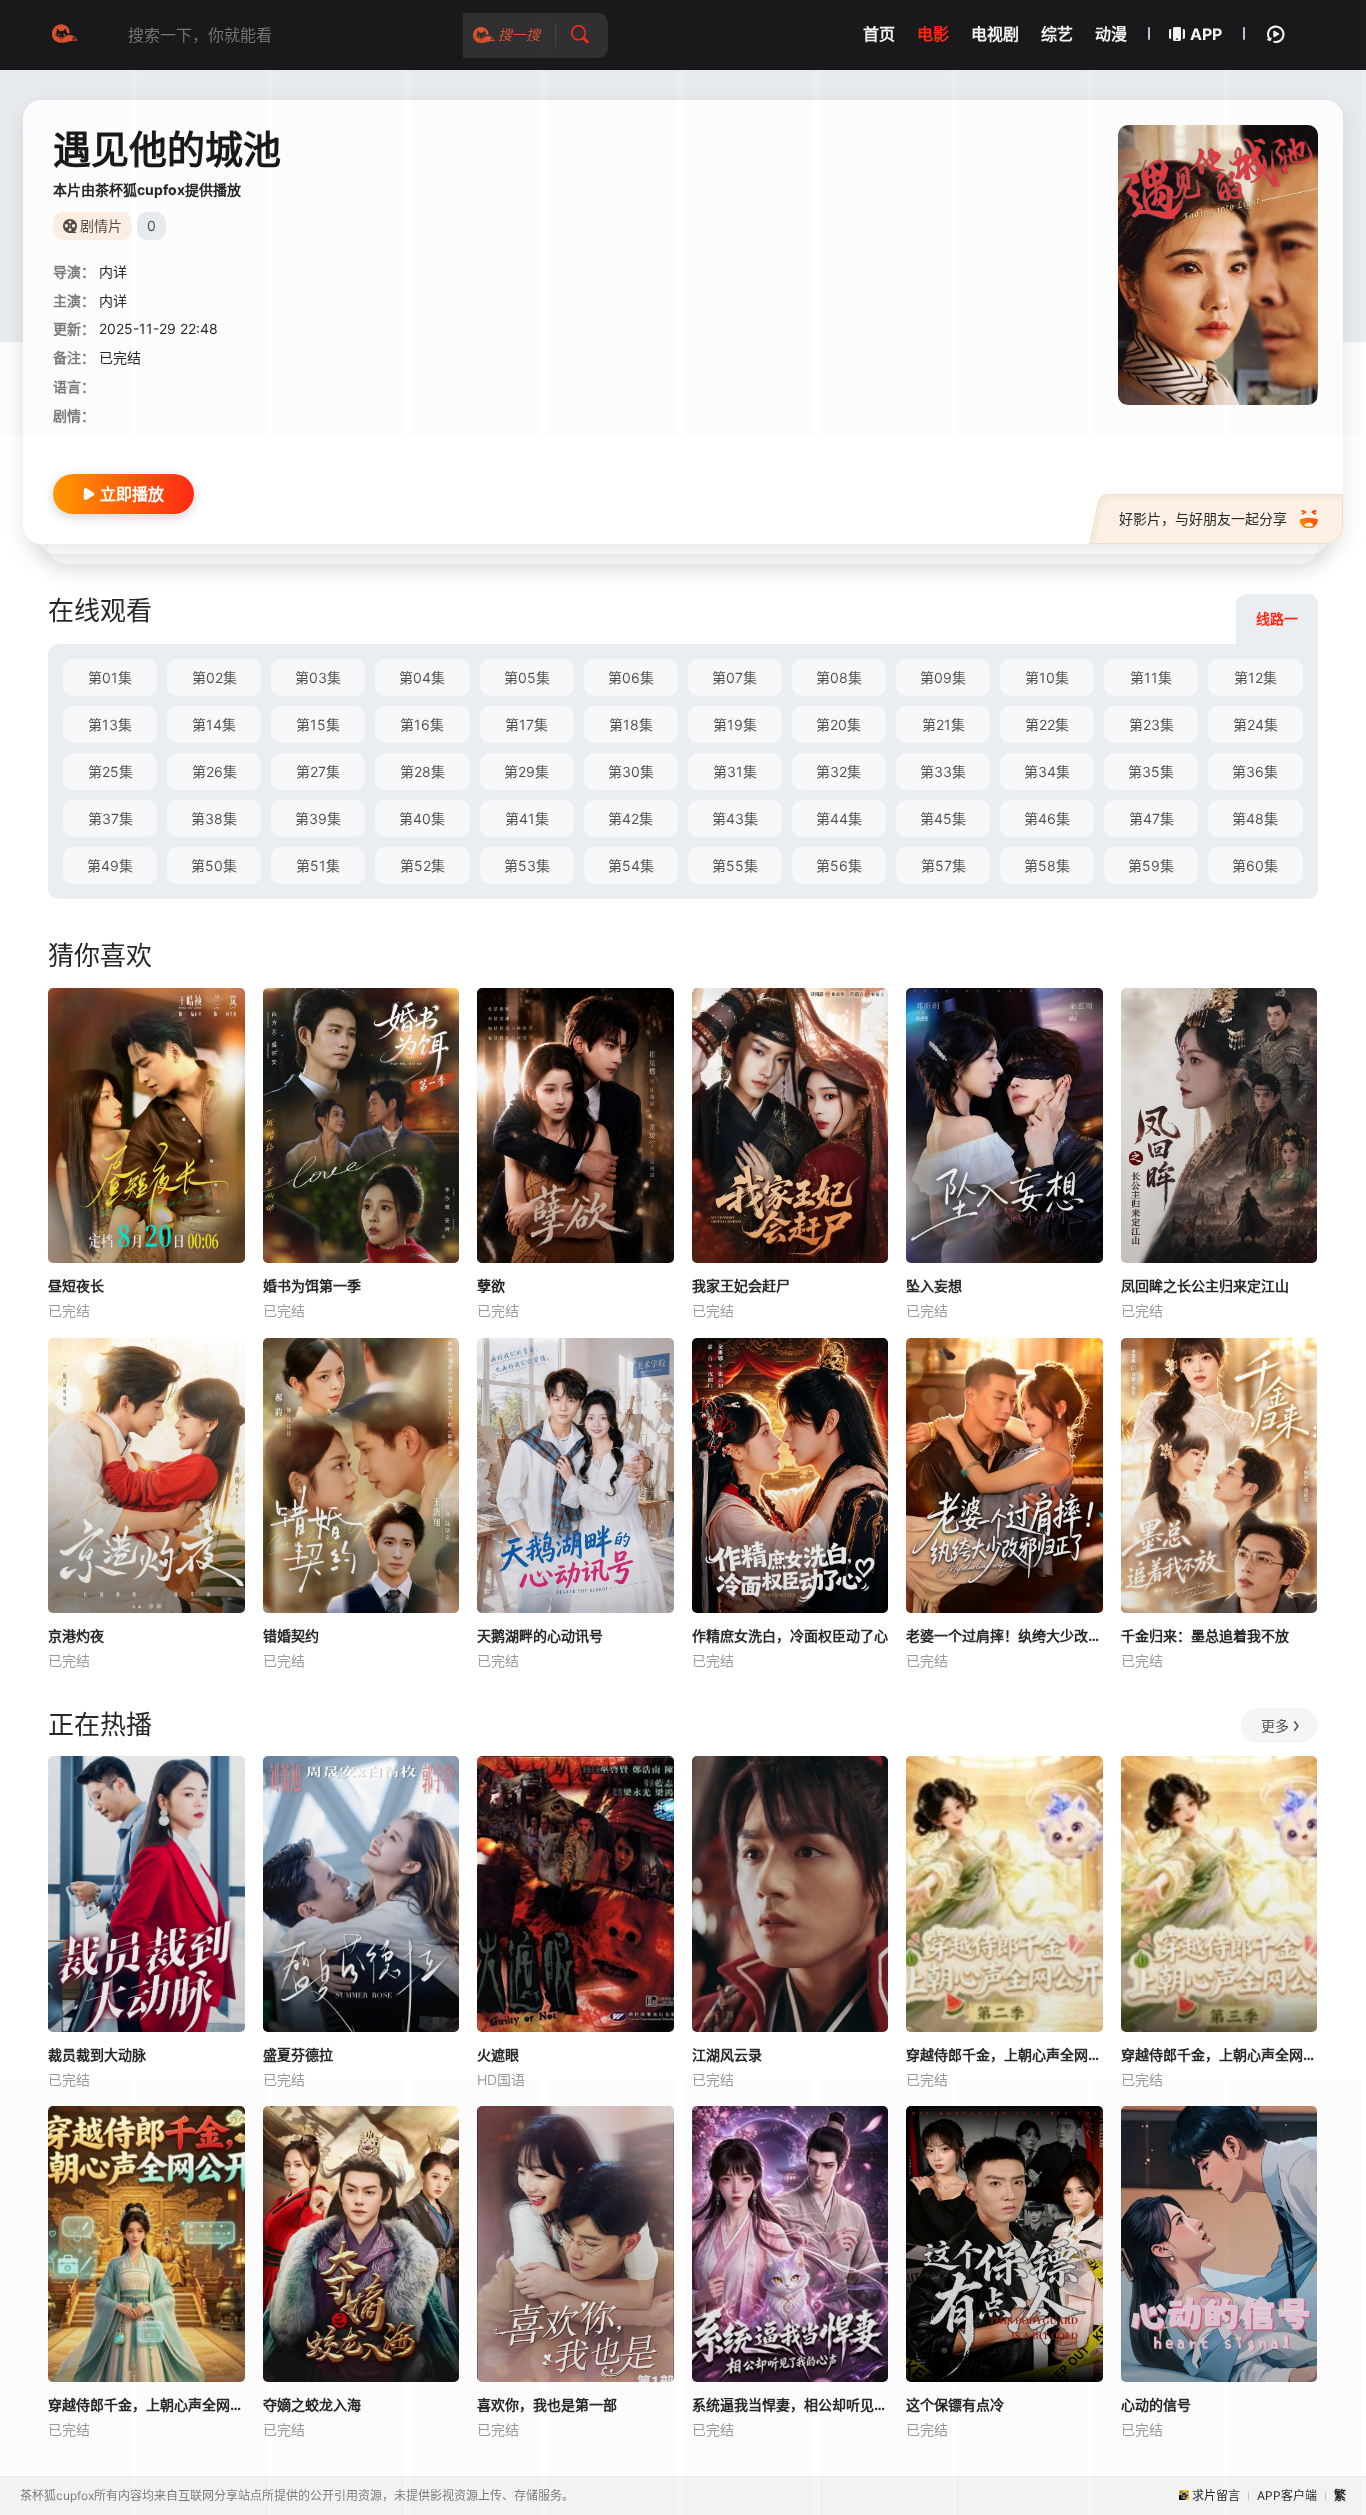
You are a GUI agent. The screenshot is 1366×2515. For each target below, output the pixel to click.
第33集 (943, 771)
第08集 (839, 677)
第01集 (110, 677)
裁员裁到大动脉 (97, 2054)
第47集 (1151, 818)
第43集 (735, 818)
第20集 (838, 724)
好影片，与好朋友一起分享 (1203, 518)
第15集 (318, 724)
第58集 (1047, 865)
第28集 (422, 771)
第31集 (735, 771)
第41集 (527, 818)
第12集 (1255, 677)
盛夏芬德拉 (298, 2054)
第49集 (110, 865)
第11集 (1151, 677)
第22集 (1047, 724)
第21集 (943, 724)
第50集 (214, 865)
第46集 (1047, 818)
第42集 (630, 818)
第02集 (214, 677)
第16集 (422, 724)
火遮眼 (498, 2054)
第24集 (1255, 724)
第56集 (839, 865)
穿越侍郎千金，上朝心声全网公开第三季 (1219, 2054)
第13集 (110, 724)
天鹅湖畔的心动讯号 (540, 1635)
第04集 (422, 677)
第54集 (631, 865)
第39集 (318, 818)
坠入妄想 (934, 1285)
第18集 (631, 724)
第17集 (526, 724)
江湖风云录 (727, 2054)
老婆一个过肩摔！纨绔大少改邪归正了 (1004, 1635)
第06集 (631, 677)
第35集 (1151, 771)
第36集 (1255, 771)
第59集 (1151, 865)
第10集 (1047, 677)
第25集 (110, 771)
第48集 (1255, 818)
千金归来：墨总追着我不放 (1205, 1635)
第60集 (1255, 865)
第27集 (318, 771)
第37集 (110, 818)
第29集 (526, 771)
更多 (1275, 1725)
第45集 (943, 818)
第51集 (318, 865)
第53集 (527, 865)
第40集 (422, 818)
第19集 (735, 724)
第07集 (734, 677)
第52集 (422, 865)
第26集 (214, 771)
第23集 (1151, 724)
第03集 (318, 677)
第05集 (527, 677)
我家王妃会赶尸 (741, 1285)
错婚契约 (291, 1635)
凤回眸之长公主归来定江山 (1205, 1285)
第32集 (838, 771)
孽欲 (491, 1285)
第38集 (214, 818)
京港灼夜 (76, 1635)
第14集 (214, 724)
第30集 (631, 771)
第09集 (943, 677)
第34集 (1047, 771)
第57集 (943, 865)
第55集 (735, 865)
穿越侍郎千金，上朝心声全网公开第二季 (1004, 2054)
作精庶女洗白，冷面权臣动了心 (790, 1635)
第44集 (839, 818)
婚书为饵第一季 (312, 1285)
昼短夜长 (76, 1285)
